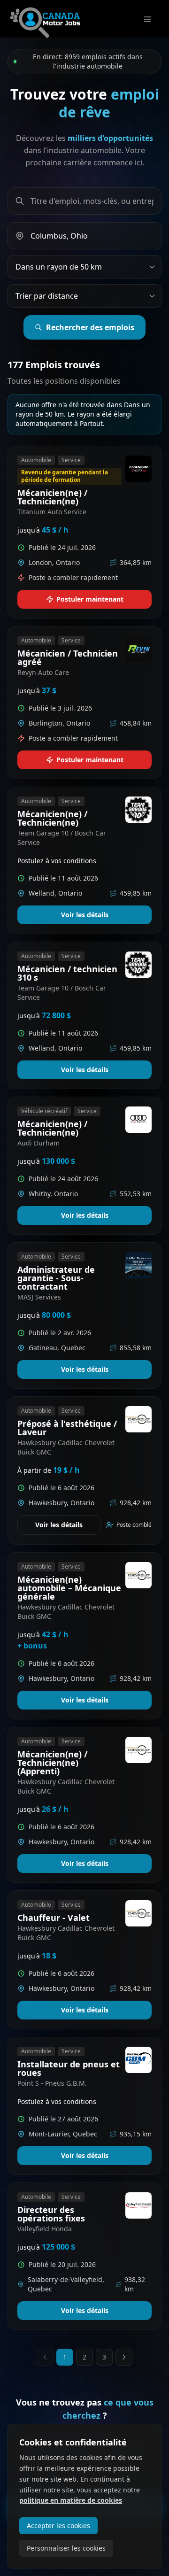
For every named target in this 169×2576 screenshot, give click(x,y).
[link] (84, 532)
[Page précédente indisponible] (45, 2357)
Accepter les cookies (58, 2526)
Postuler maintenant (90, 599)
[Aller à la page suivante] (124, 2357)
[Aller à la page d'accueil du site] (45, 19)
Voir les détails (85, 915)
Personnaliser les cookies (66, 2548)
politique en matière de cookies (71, 2500)
